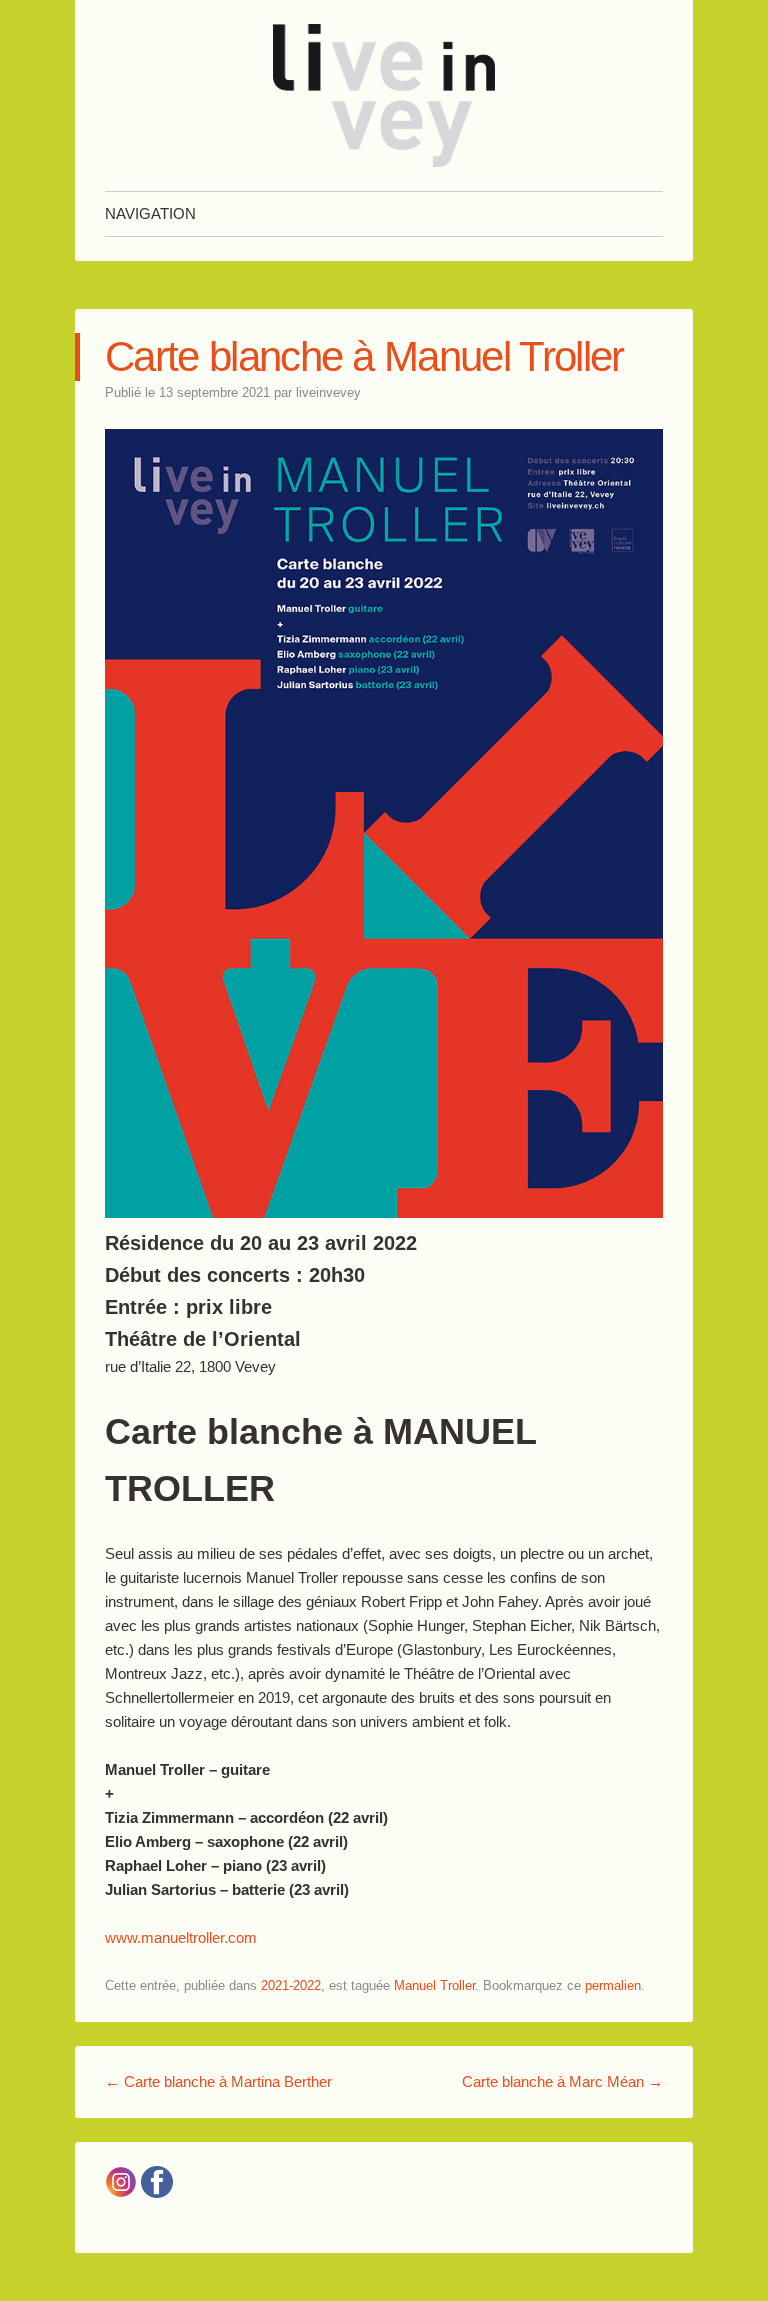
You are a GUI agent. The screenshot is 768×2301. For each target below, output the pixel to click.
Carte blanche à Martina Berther (218, 2081)
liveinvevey (328, 392)
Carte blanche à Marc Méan (562, 2081)
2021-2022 (291, 1985)
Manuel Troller (434, 1985)
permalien (613, 1985)
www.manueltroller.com (181, 1937)
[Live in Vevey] (384, 95)
